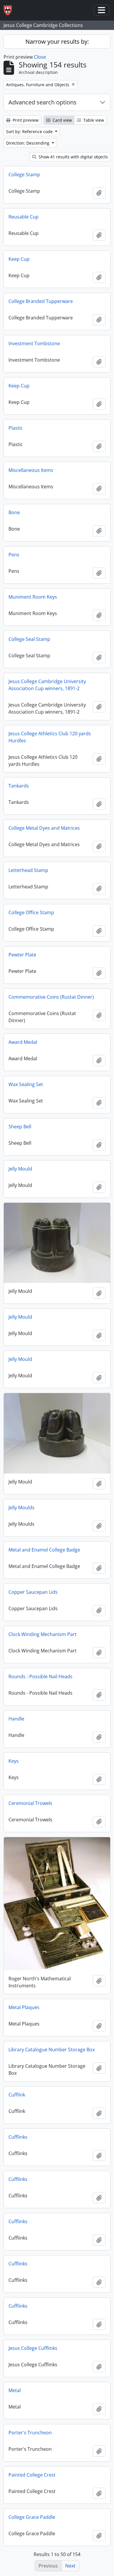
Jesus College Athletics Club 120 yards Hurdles (50, 737)
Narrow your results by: (57, 42)
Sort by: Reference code (30, 132)
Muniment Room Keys (33, 597)
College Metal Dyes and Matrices (44, 828)
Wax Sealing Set (26, 1084)
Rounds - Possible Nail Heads (40, 1676)
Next (70, 2566)
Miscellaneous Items (31, 470)
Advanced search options (43, 102)
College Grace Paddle (32, 2517)
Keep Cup (19, 259)
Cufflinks (18, 2137)
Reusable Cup (24, 217)
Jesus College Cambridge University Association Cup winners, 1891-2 (47, 685)
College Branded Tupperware (41, 301)
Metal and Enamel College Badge (44, 1550)
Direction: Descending (28, 143)
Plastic (16, 428)
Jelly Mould (20, 1169)
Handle (16, 1719)
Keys (14, 1761)
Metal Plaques (24, 2007)
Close (40, 57)
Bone (14, 512)
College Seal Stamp (29, 639)
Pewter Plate (22, 955)
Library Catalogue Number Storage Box (52, 2050)
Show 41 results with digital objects (73, 157)
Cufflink (17, 2095)
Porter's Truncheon (30, 2433)
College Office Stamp (31, 912)
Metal (15, 2390)
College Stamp (24, 175)
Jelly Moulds (21, 1508)
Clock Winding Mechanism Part (43, 1634)
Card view (62, 120)
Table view (93, 120)
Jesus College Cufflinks (33, 2348)
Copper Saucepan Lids (33, 1592)
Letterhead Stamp (28, 870)
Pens (14, 555)
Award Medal (23, 1042)
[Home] (10, 10)
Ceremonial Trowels (30, 1803)
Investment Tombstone (34, 343)
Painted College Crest (32, 2475)
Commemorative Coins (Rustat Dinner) (51, 997)
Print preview (25, 120)
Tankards (19, 786)
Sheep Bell (20, 1127)
